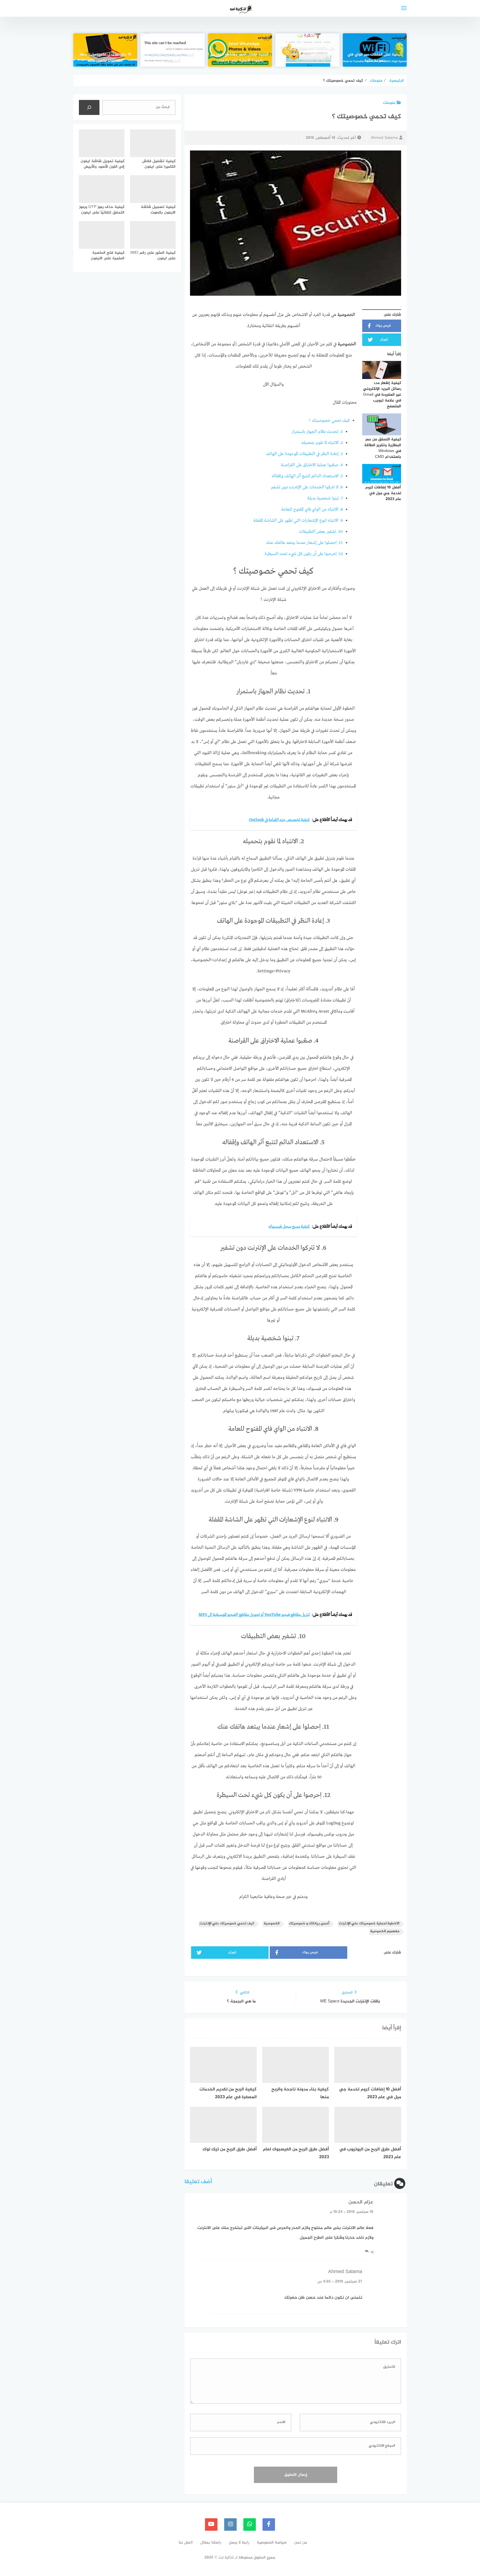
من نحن (301, 2543)
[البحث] (89, 107)
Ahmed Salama (384, 138)
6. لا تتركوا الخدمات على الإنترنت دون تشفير (307, 487)
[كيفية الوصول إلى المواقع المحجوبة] (172, 50)
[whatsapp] (250, 2524)
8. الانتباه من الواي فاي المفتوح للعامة (312, 509)
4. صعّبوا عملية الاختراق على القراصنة (312, 465)
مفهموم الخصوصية (385, 1931)
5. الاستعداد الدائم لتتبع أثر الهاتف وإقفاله (307, 476)
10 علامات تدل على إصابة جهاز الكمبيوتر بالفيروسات (105, 58)
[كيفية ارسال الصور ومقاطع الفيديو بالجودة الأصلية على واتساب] (240, 50)
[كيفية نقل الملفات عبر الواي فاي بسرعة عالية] (375, 50)
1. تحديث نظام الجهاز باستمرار (317, 432)
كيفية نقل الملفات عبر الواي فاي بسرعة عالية (375, 58)
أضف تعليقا (198, 2182)
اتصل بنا (186, 2543)
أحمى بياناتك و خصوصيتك (309, 1924)
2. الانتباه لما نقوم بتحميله (322, 443)
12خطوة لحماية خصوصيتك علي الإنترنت (369, 1924)
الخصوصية (272, 1924)
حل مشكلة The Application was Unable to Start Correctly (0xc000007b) (307, 55)
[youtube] (211, 2524)
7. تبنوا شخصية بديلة (325, 498)
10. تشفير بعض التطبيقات (321, 532)
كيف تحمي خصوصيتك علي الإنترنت (227, 1924)
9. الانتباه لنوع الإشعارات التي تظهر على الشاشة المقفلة (298, 521)
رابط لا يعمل (239, 2543)
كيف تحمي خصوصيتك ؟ (329, 421)
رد (372, 2252)
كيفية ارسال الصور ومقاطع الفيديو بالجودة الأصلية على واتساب (240, 58)
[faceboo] (269, 2524)
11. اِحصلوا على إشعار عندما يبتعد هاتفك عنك (304, 543)
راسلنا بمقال (211, 2543)
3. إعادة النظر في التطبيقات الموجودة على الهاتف (304, 454)
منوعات (389, 103)
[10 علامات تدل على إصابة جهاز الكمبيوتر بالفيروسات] (105, 50)
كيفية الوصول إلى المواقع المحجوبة (173, 58)
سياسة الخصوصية (272, 2543)
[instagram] (230, 2524)
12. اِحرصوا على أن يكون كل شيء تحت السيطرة (304, 554)
